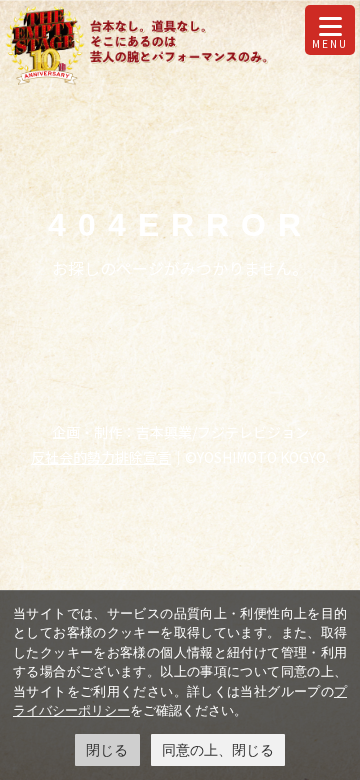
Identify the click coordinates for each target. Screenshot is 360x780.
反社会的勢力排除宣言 (101, 457)
